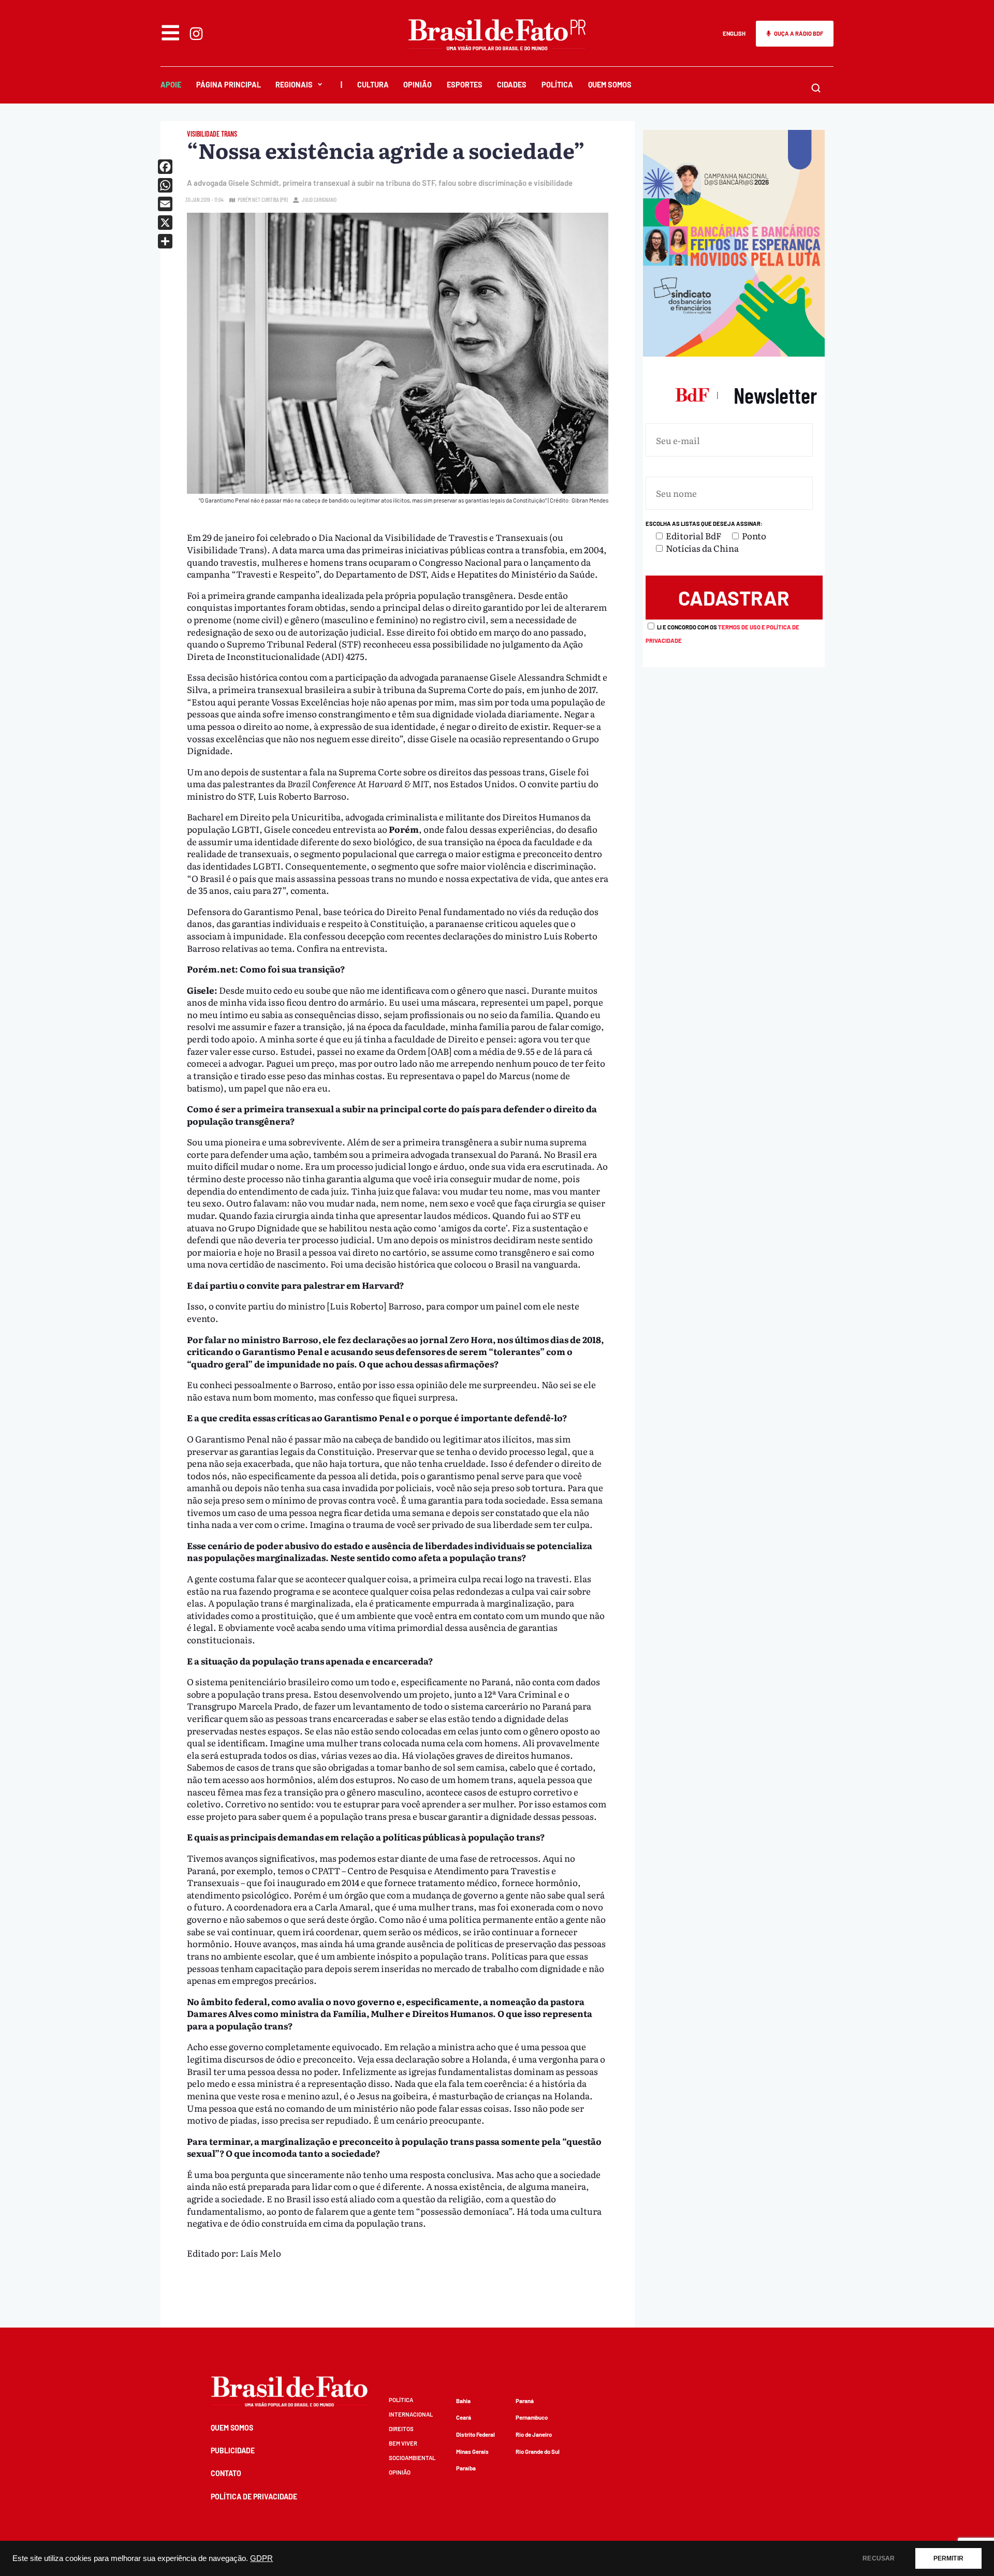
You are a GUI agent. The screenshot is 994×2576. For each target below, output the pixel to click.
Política (557, 85)
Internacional (411, 2414)
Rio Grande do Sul (538, 2452)
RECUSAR (879, 2558)
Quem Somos (610, 85)
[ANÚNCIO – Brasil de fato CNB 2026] (734, 353)
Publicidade (233, 2450)
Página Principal (229, 85)
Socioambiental (412, 2458)
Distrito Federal (476, 2434)
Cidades (512, 85)
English (734, 33)
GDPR (261, 2558)
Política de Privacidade (254, 2497)
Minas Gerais (472, 2452)
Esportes (465, 85)
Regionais (294, 85)
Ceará (464, 2417)
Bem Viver (403, 2443)
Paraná (525, 2401)
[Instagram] (196, 34)
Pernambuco (532, 2417)
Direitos (401, 2429)
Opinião (418, 85)
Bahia (463, 2401)
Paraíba (466, 2468)
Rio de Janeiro (534, 2434)
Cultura (373, 85)
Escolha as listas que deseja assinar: (704, 524)
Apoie (171, 85)
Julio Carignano (319, 200)
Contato (226, 2473)
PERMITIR (948, 2558)
